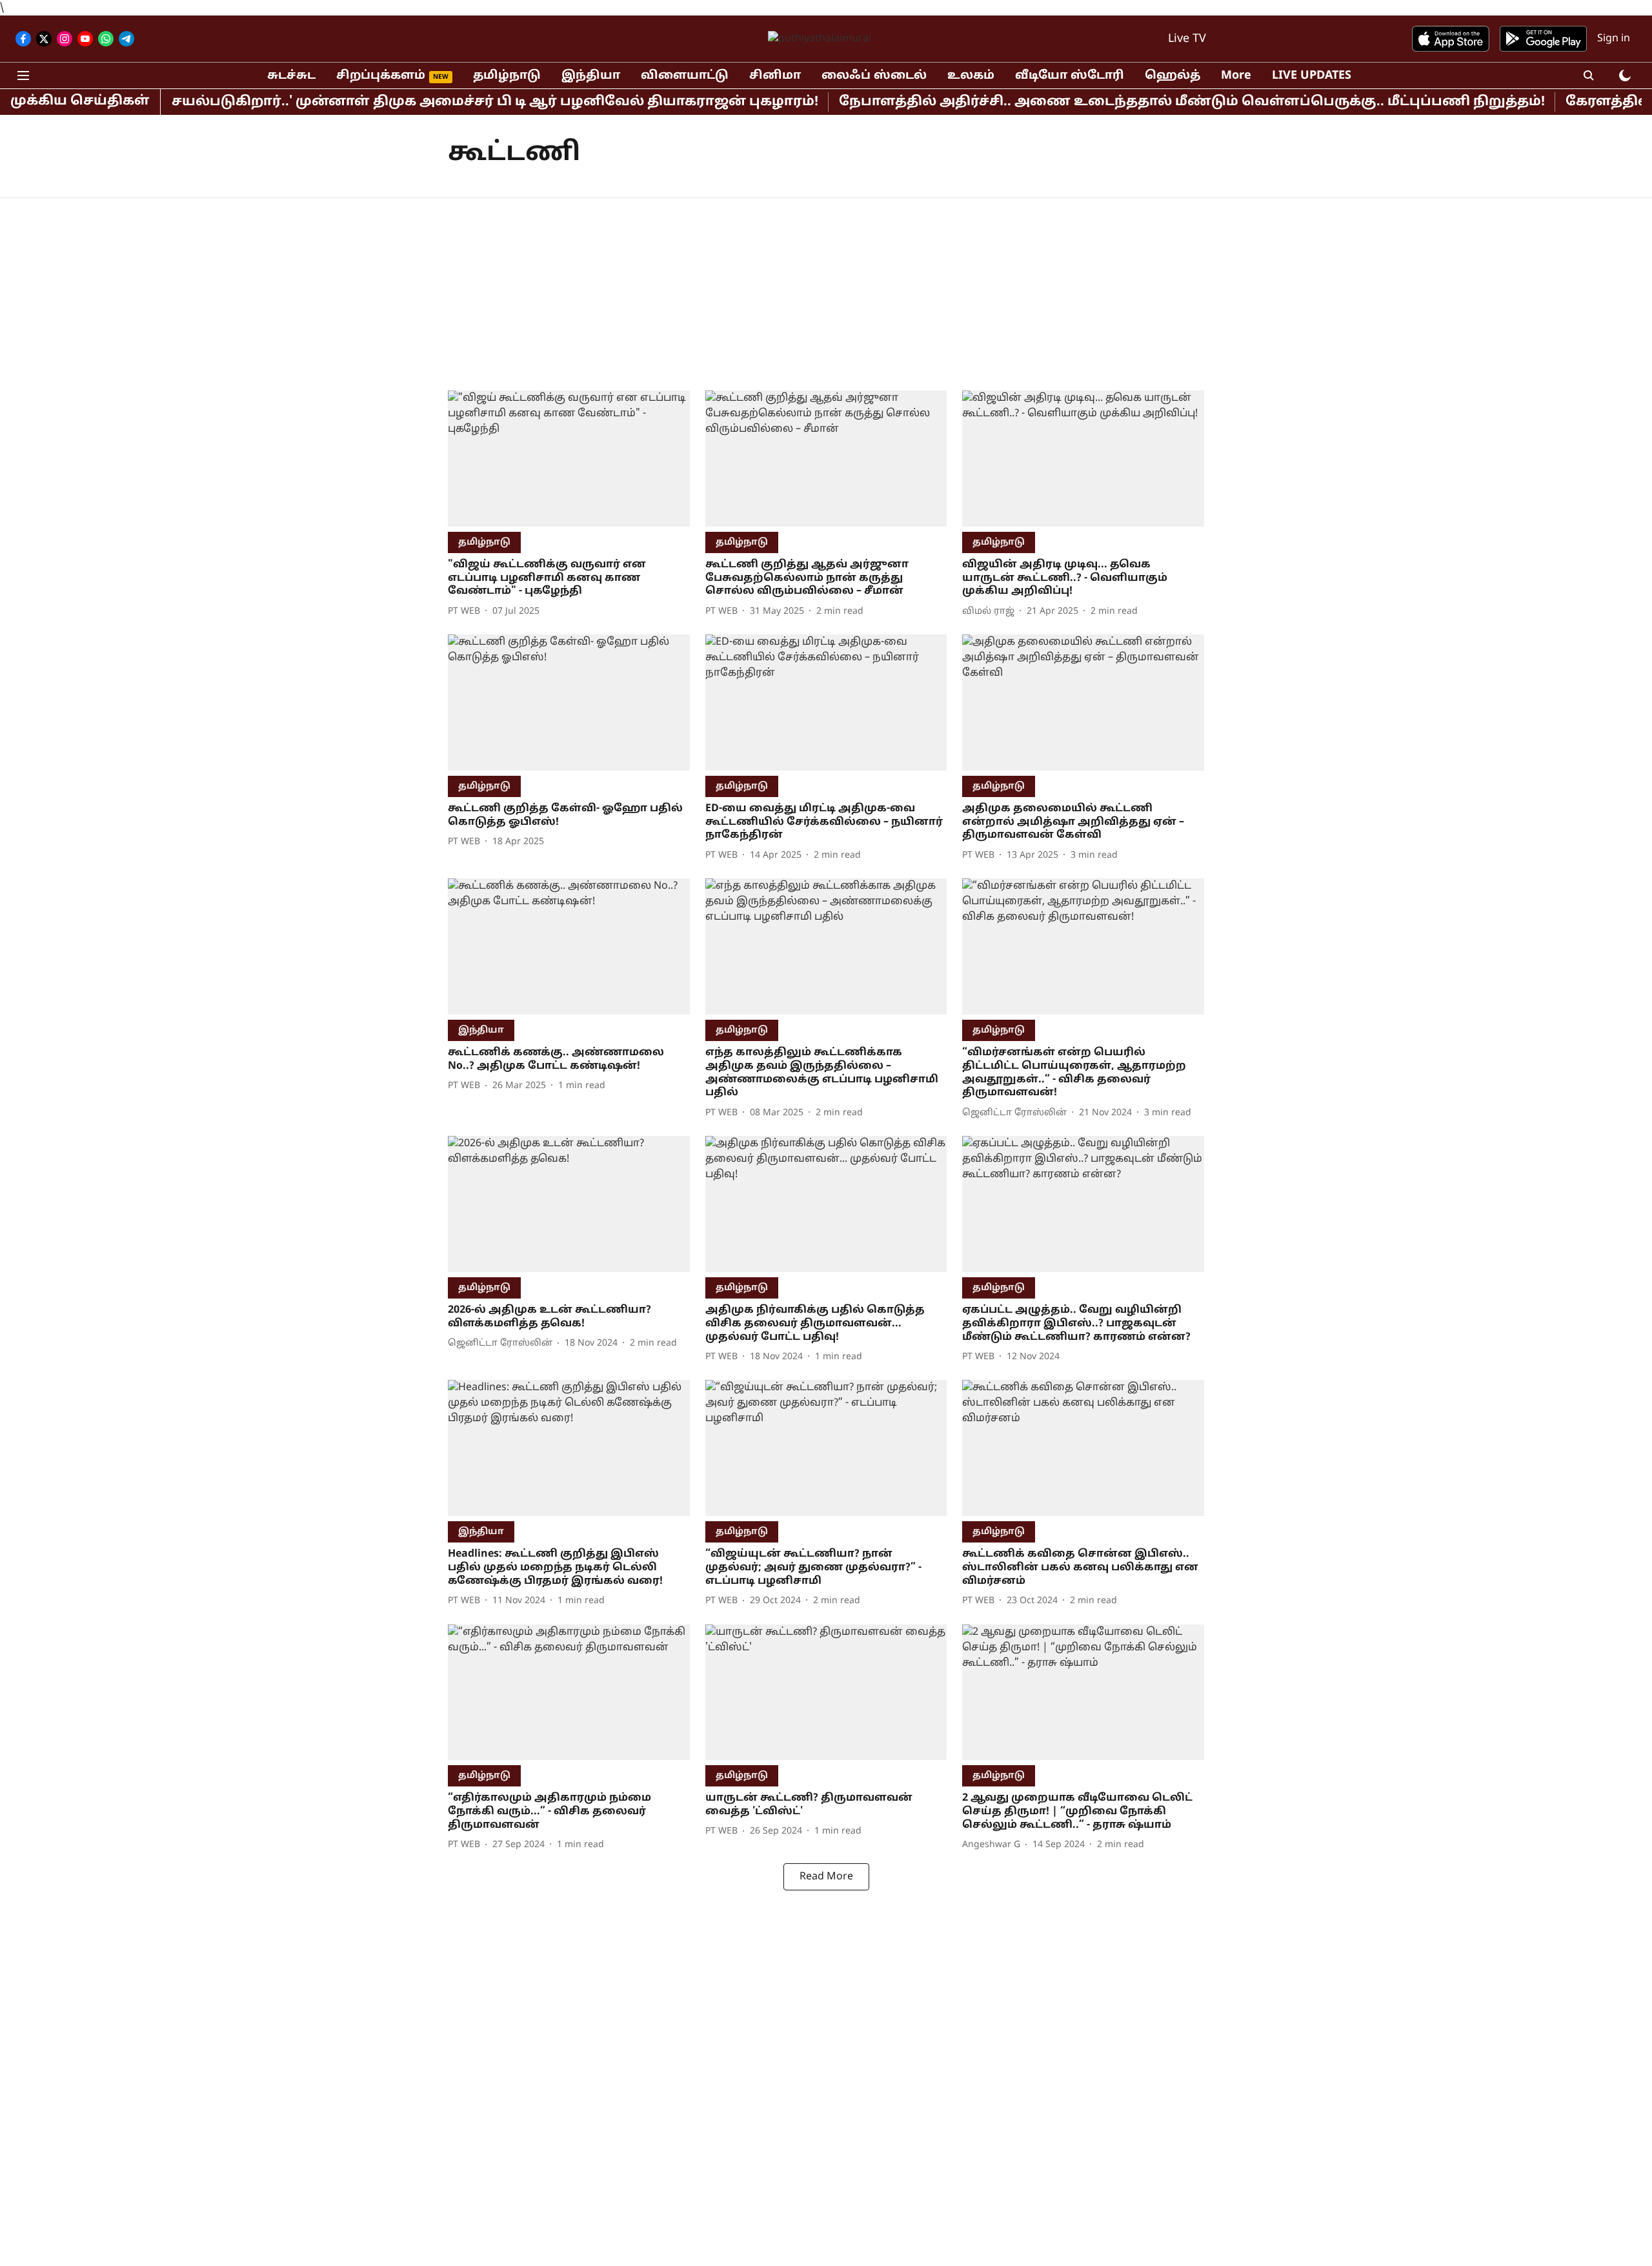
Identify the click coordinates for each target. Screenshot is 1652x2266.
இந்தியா (591, 76)
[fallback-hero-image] (569, 459)
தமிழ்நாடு (507, 76)
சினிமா (775, 76)
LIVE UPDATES (1312, 76)
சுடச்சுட (291, 76)
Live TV (1187, 39)
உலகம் (971, 76)
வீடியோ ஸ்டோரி (1070, 76)
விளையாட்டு (685, 76)
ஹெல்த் (1173, 76)
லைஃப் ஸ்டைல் (874, 76)
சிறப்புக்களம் (381, 76)
